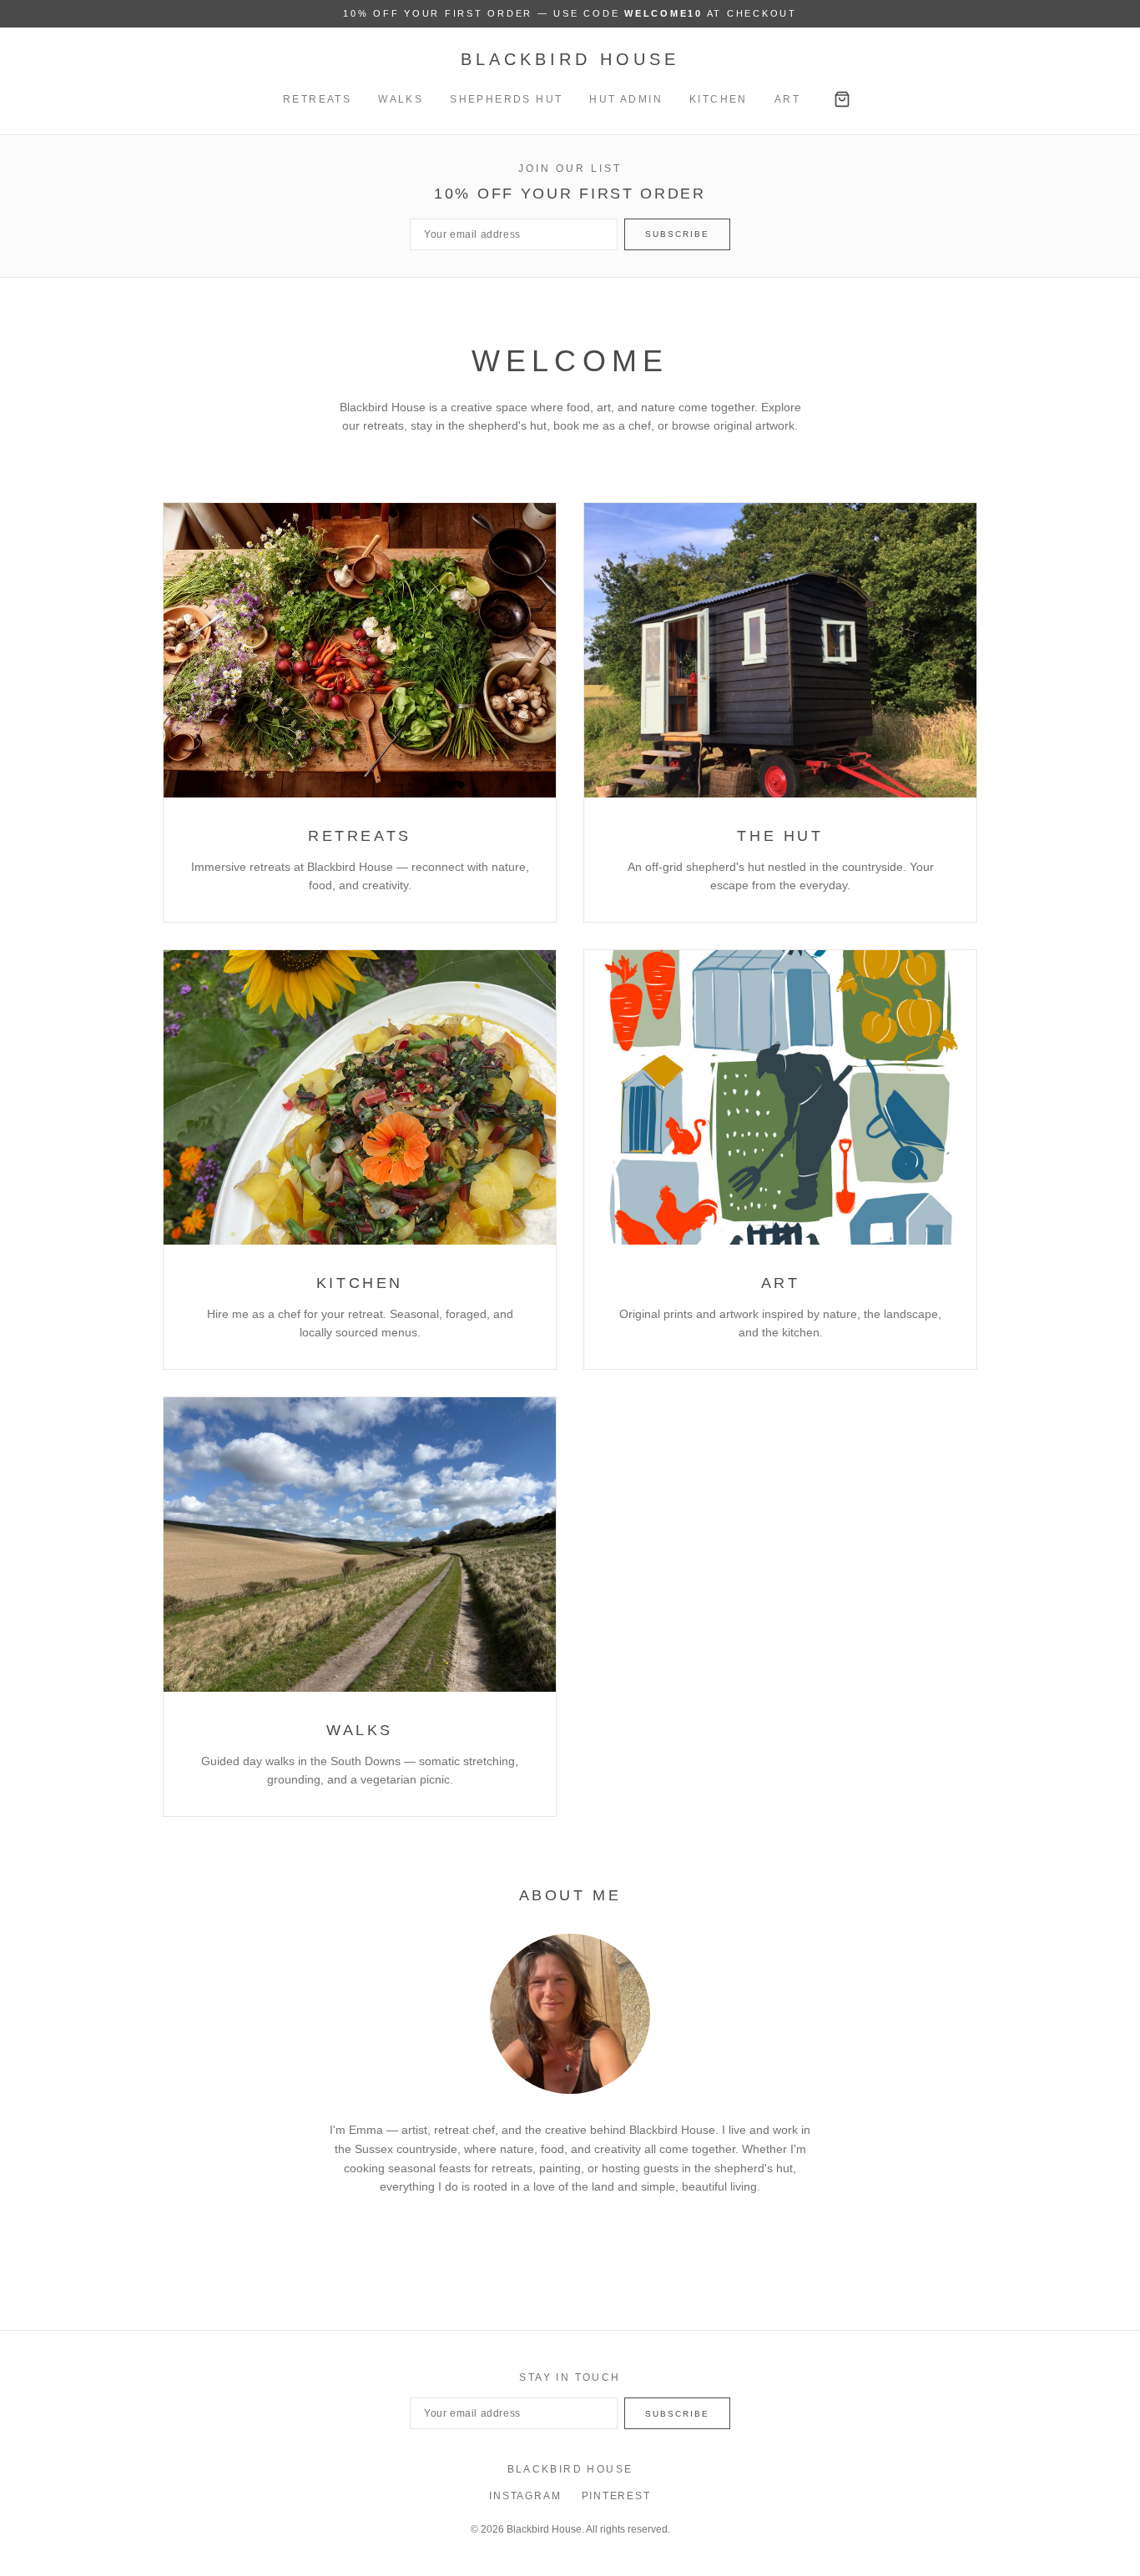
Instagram (525, 2496)
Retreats (317, 99)
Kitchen (719, 99)
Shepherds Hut (506, 99)
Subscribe (677, 234)
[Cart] (842, 99)
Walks (401, 99)
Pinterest (616, 2496)
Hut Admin (626, 99)
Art (787, 99)
